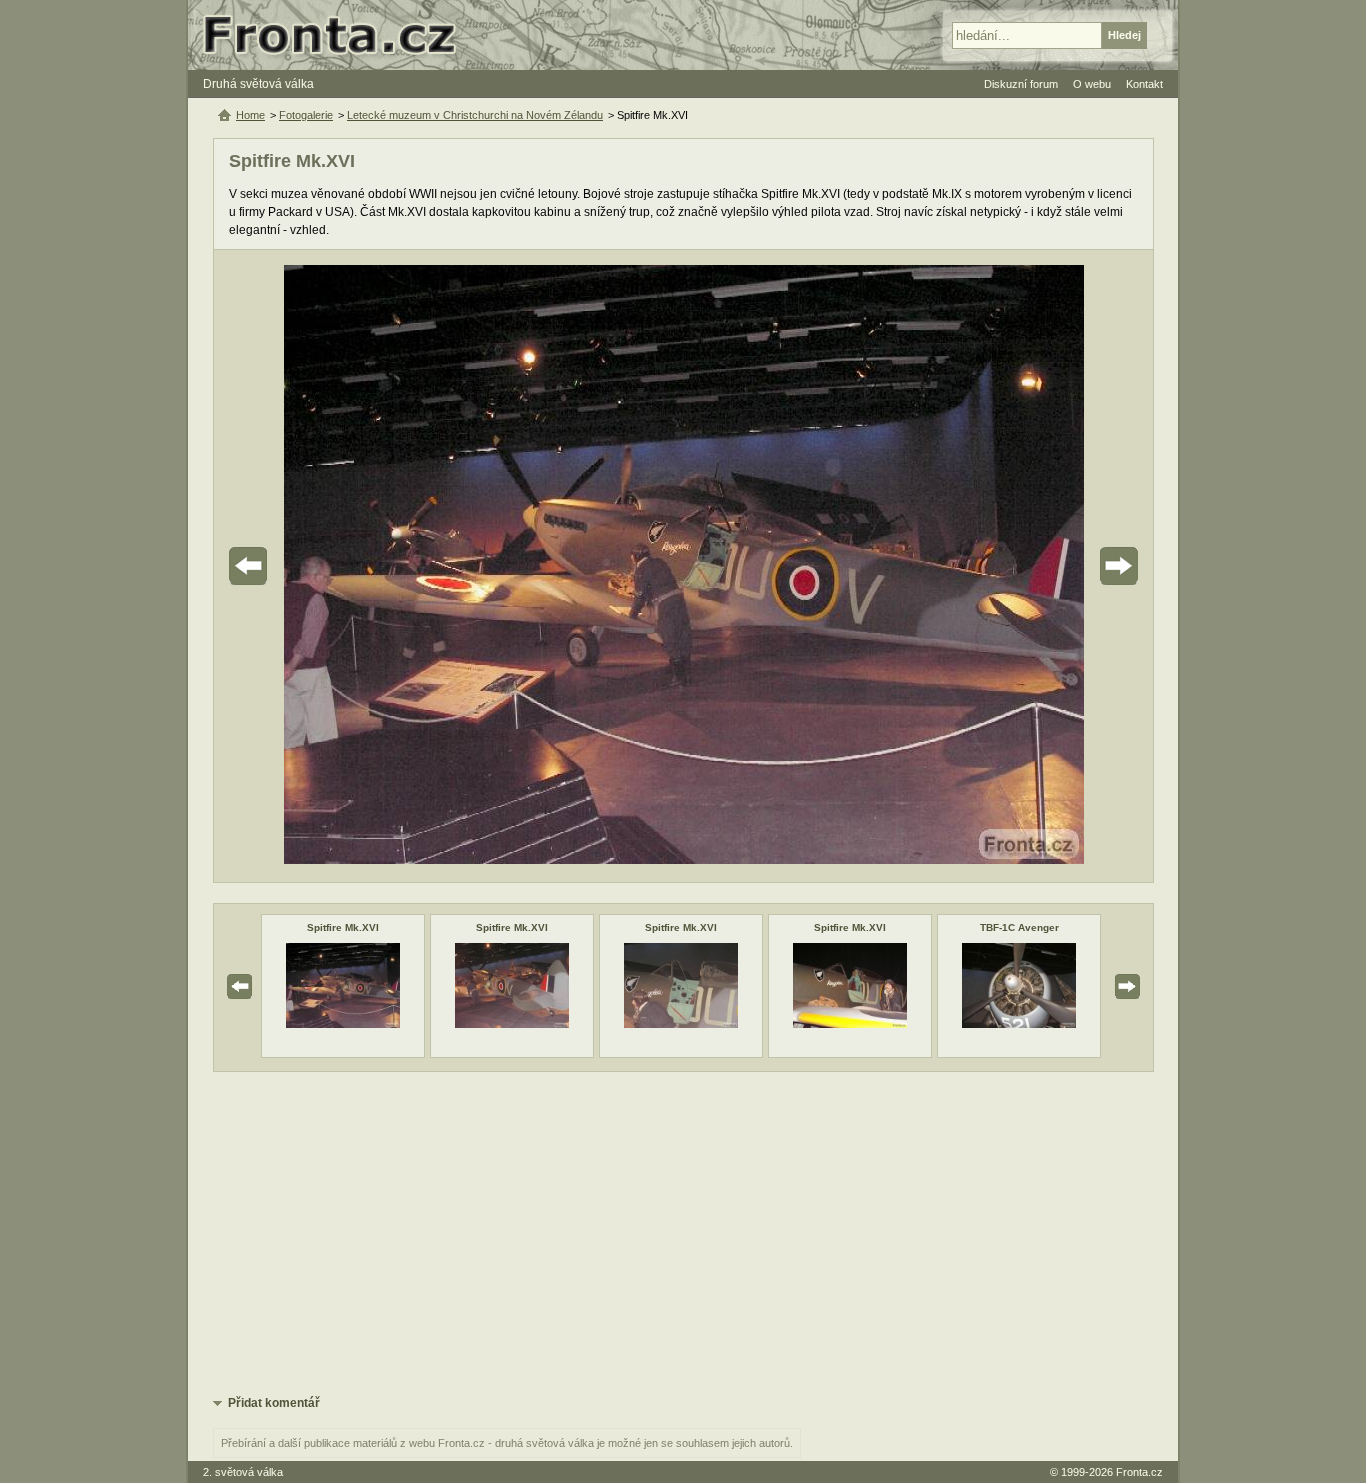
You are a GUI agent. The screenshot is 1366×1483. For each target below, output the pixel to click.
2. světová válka (243, 1472)
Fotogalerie (306, 115)
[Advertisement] (683, 1232)
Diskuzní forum (1021, 84)
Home (250, 115)
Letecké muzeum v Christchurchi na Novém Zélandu (475, 115)
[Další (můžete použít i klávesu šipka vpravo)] (1063, 566)
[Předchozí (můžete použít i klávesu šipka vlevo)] (304, 566)
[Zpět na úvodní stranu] (338, 35)
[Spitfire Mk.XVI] (343, 1024)
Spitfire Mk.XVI (343, 927)
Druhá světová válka (258, 84)
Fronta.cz (1139, 1472)
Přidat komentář (274, 1403)
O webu (1092, 84)
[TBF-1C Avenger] (1019, 1024)
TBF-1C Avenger (1019, 927)
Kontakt (1144, 84)
